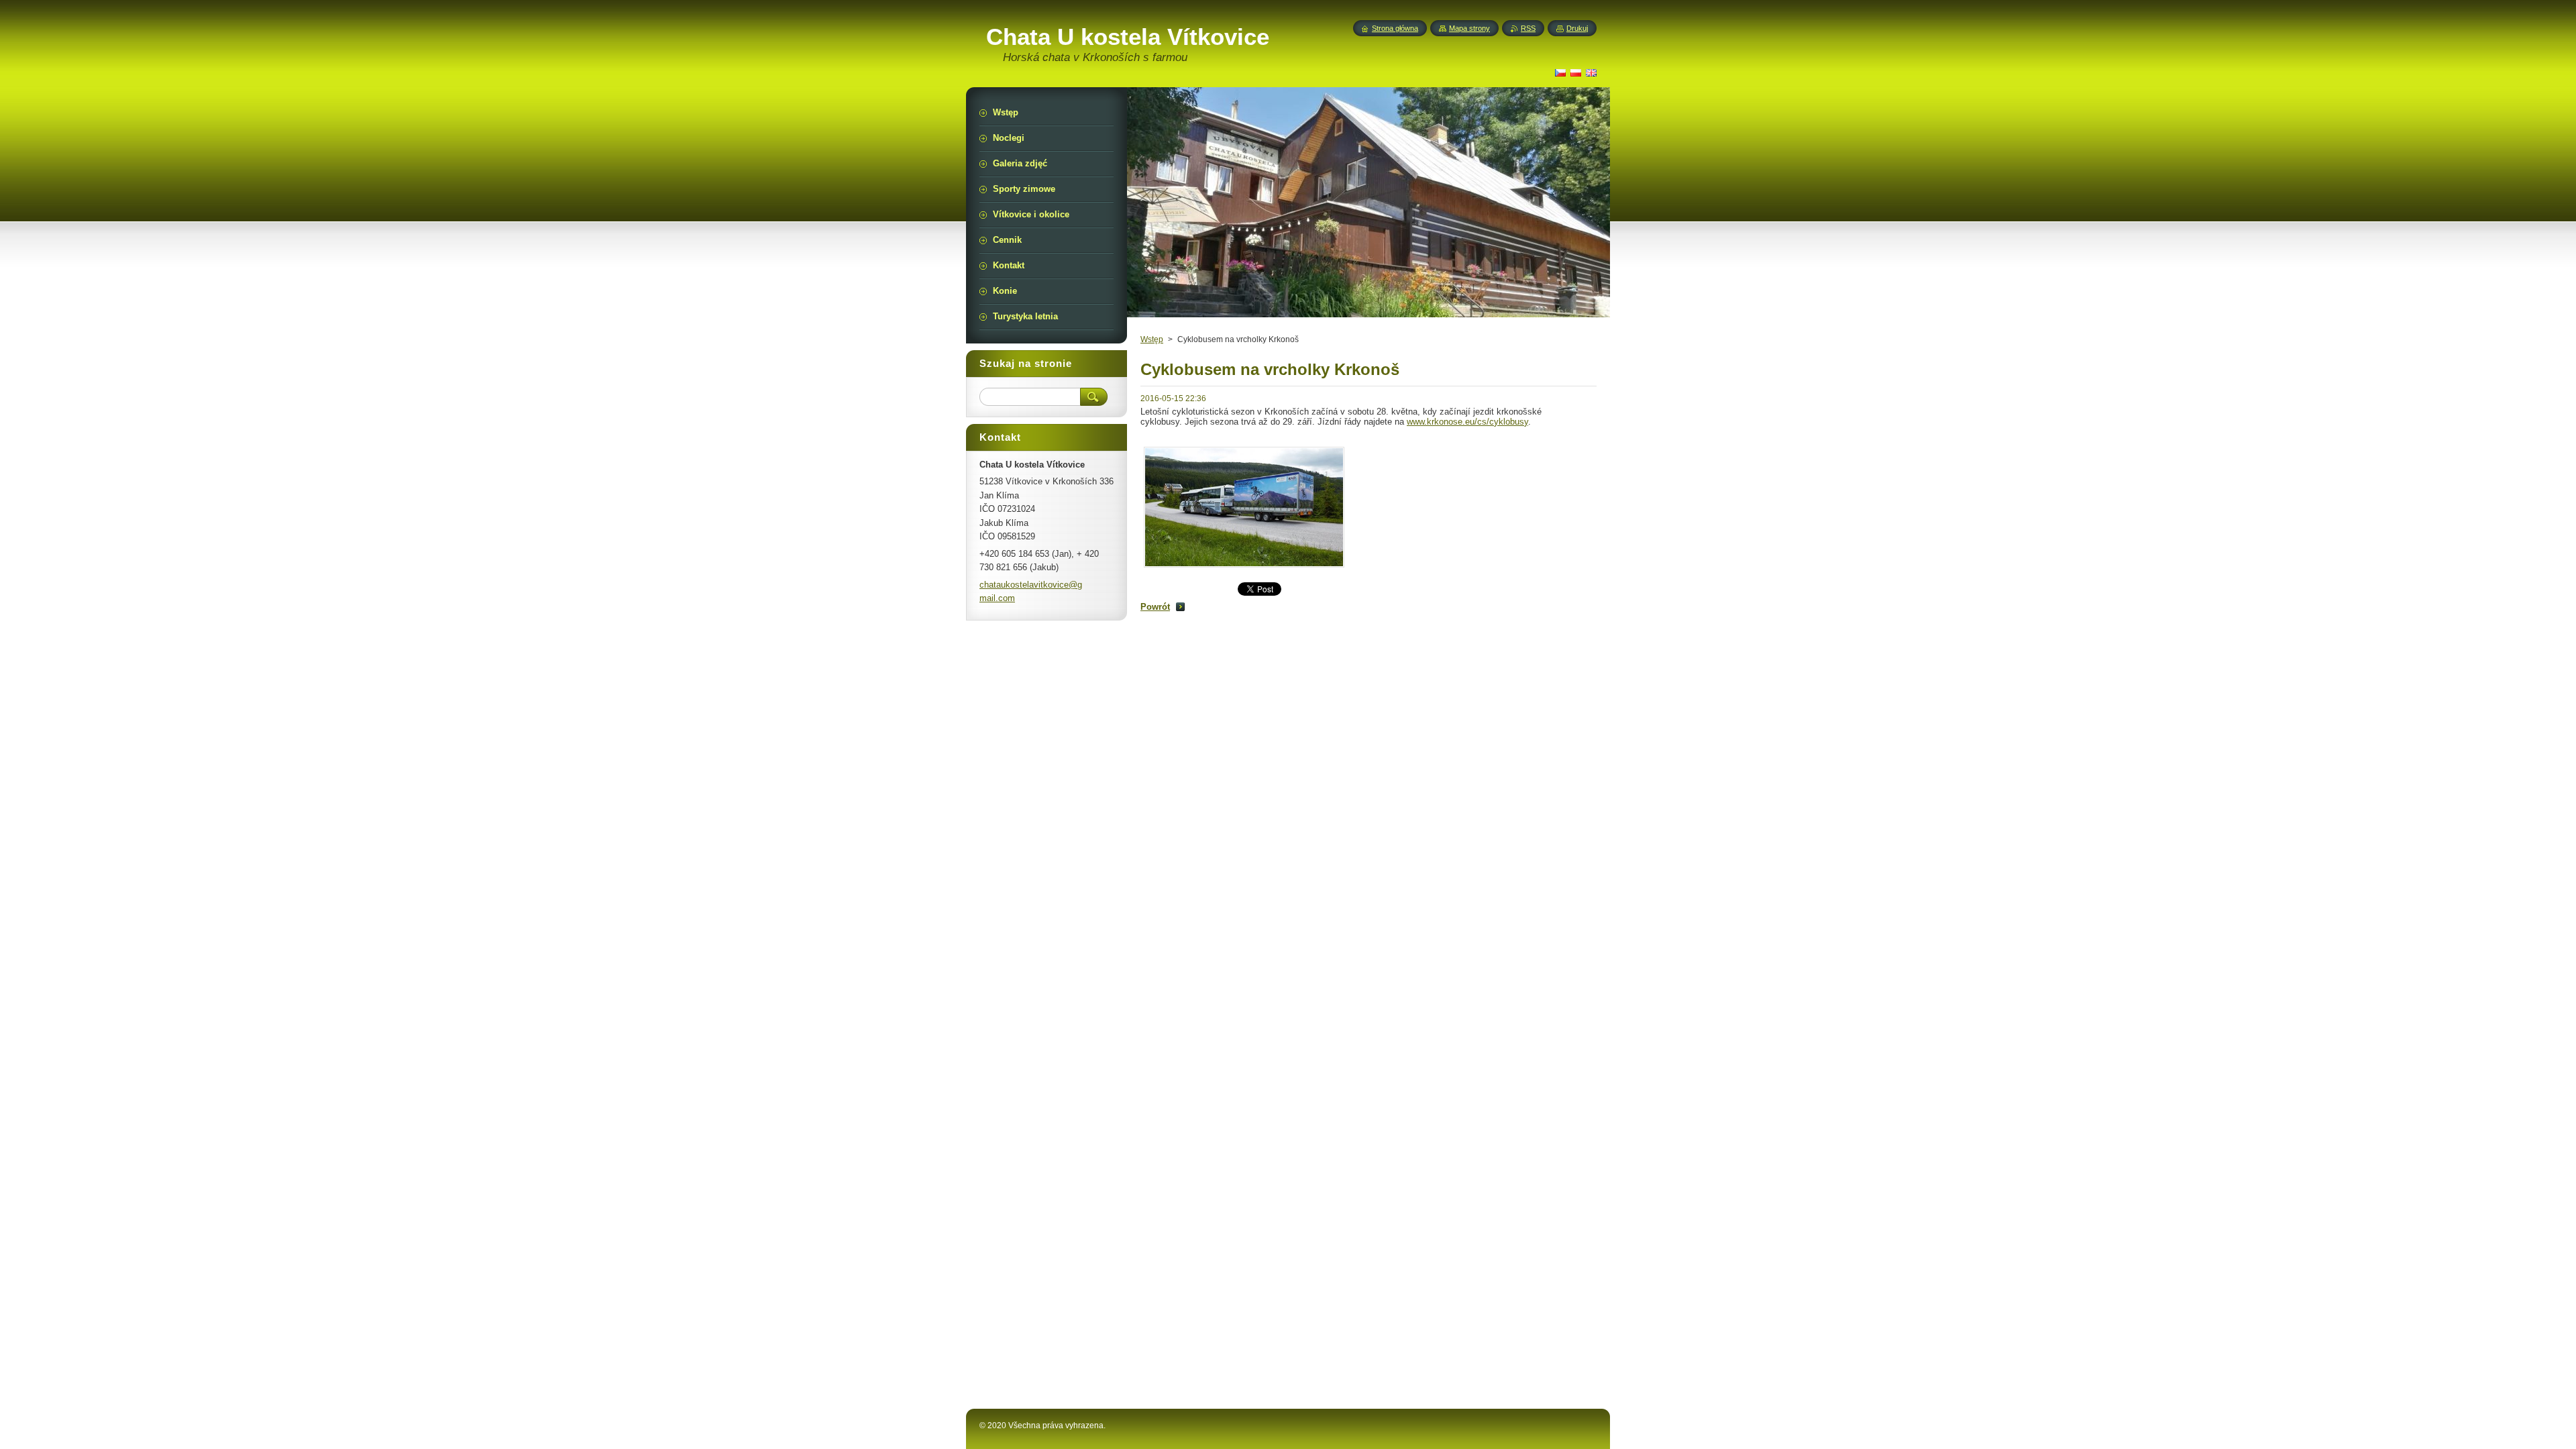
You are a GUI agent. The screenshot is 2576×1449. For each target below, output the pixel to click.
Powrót (1155, 607)
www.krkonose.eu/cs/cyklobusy (1467, 422)
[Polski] (1576, 72)
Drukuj (1577, 28)
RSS (1528, 28)
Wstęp (1152, 339)
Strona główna (1395, 28)
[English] (1591, 72)
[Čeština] (1560, 72)
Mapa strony (1469, 28)
